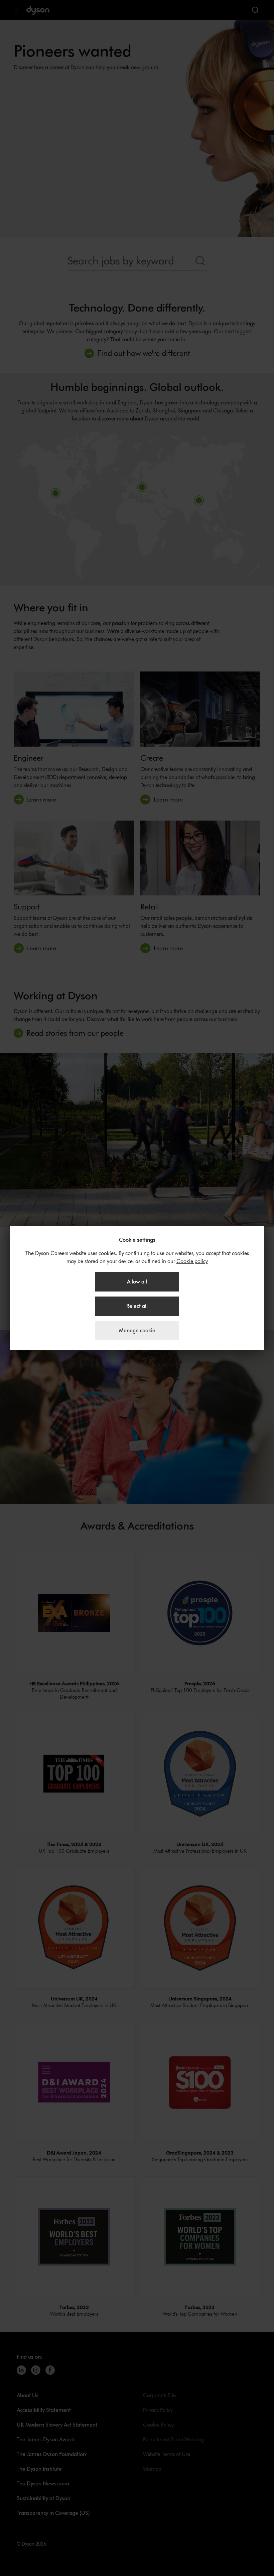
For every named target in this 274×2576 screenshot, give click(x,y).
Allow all (137, 1282)
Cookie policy (192, 1261)
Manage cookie (137, 1330)
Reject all (137, 1306)
